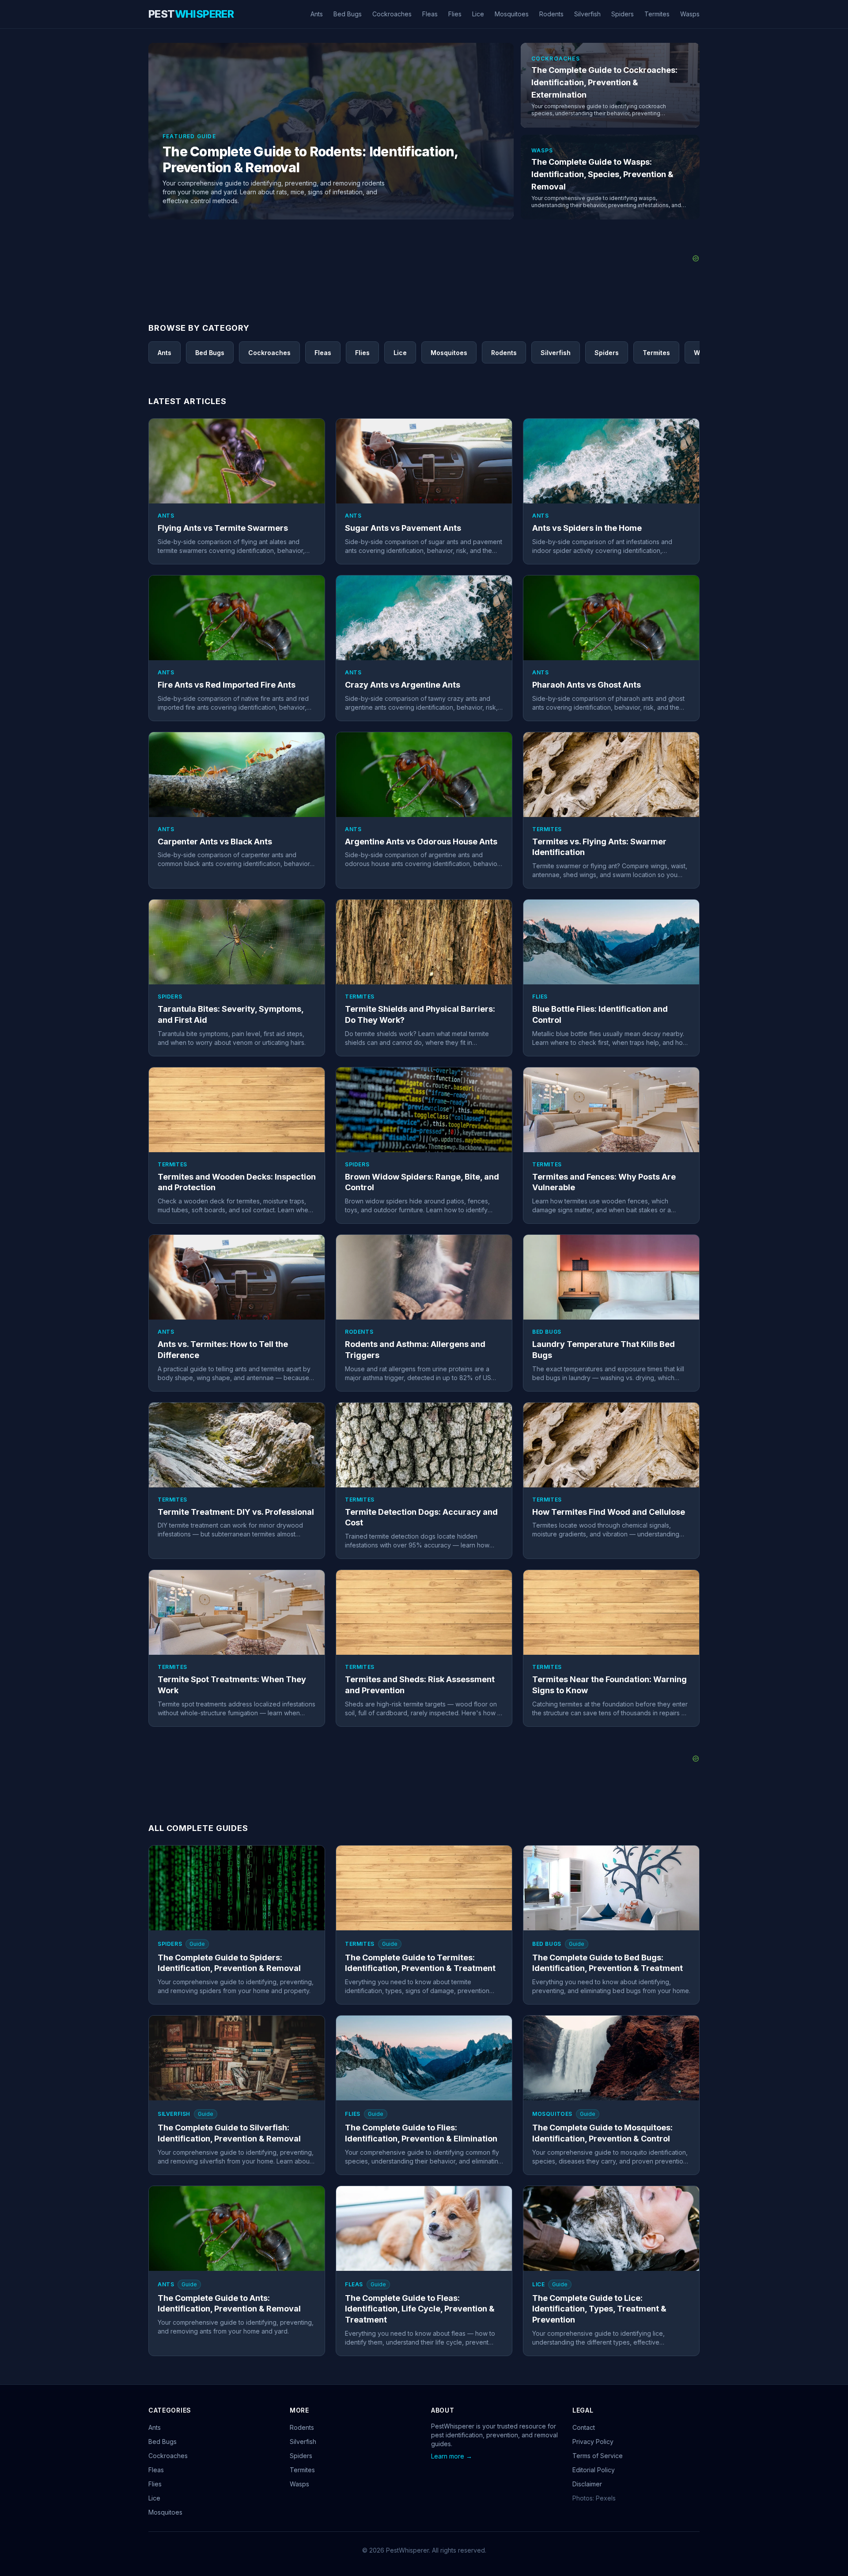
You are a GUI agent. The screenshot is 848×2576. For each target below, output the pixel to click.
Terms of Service (598, 2456)
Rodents (551, 14)
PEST (191, 14)
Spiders (623, 14)
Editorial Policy (594, 2470)
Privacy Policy (593, 2442)
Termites (657, 14)
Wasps (690, 14)
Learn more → (452, 2456)
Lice (478, 14)
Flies (455, 14)
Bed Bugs (348, 14)
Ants (317, 14)
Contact (584, 2427)
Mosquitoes (512, 14)
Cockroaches (392, 14)
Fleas (430, 14)
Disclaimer (587, 2484)
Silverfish (587, 14)
